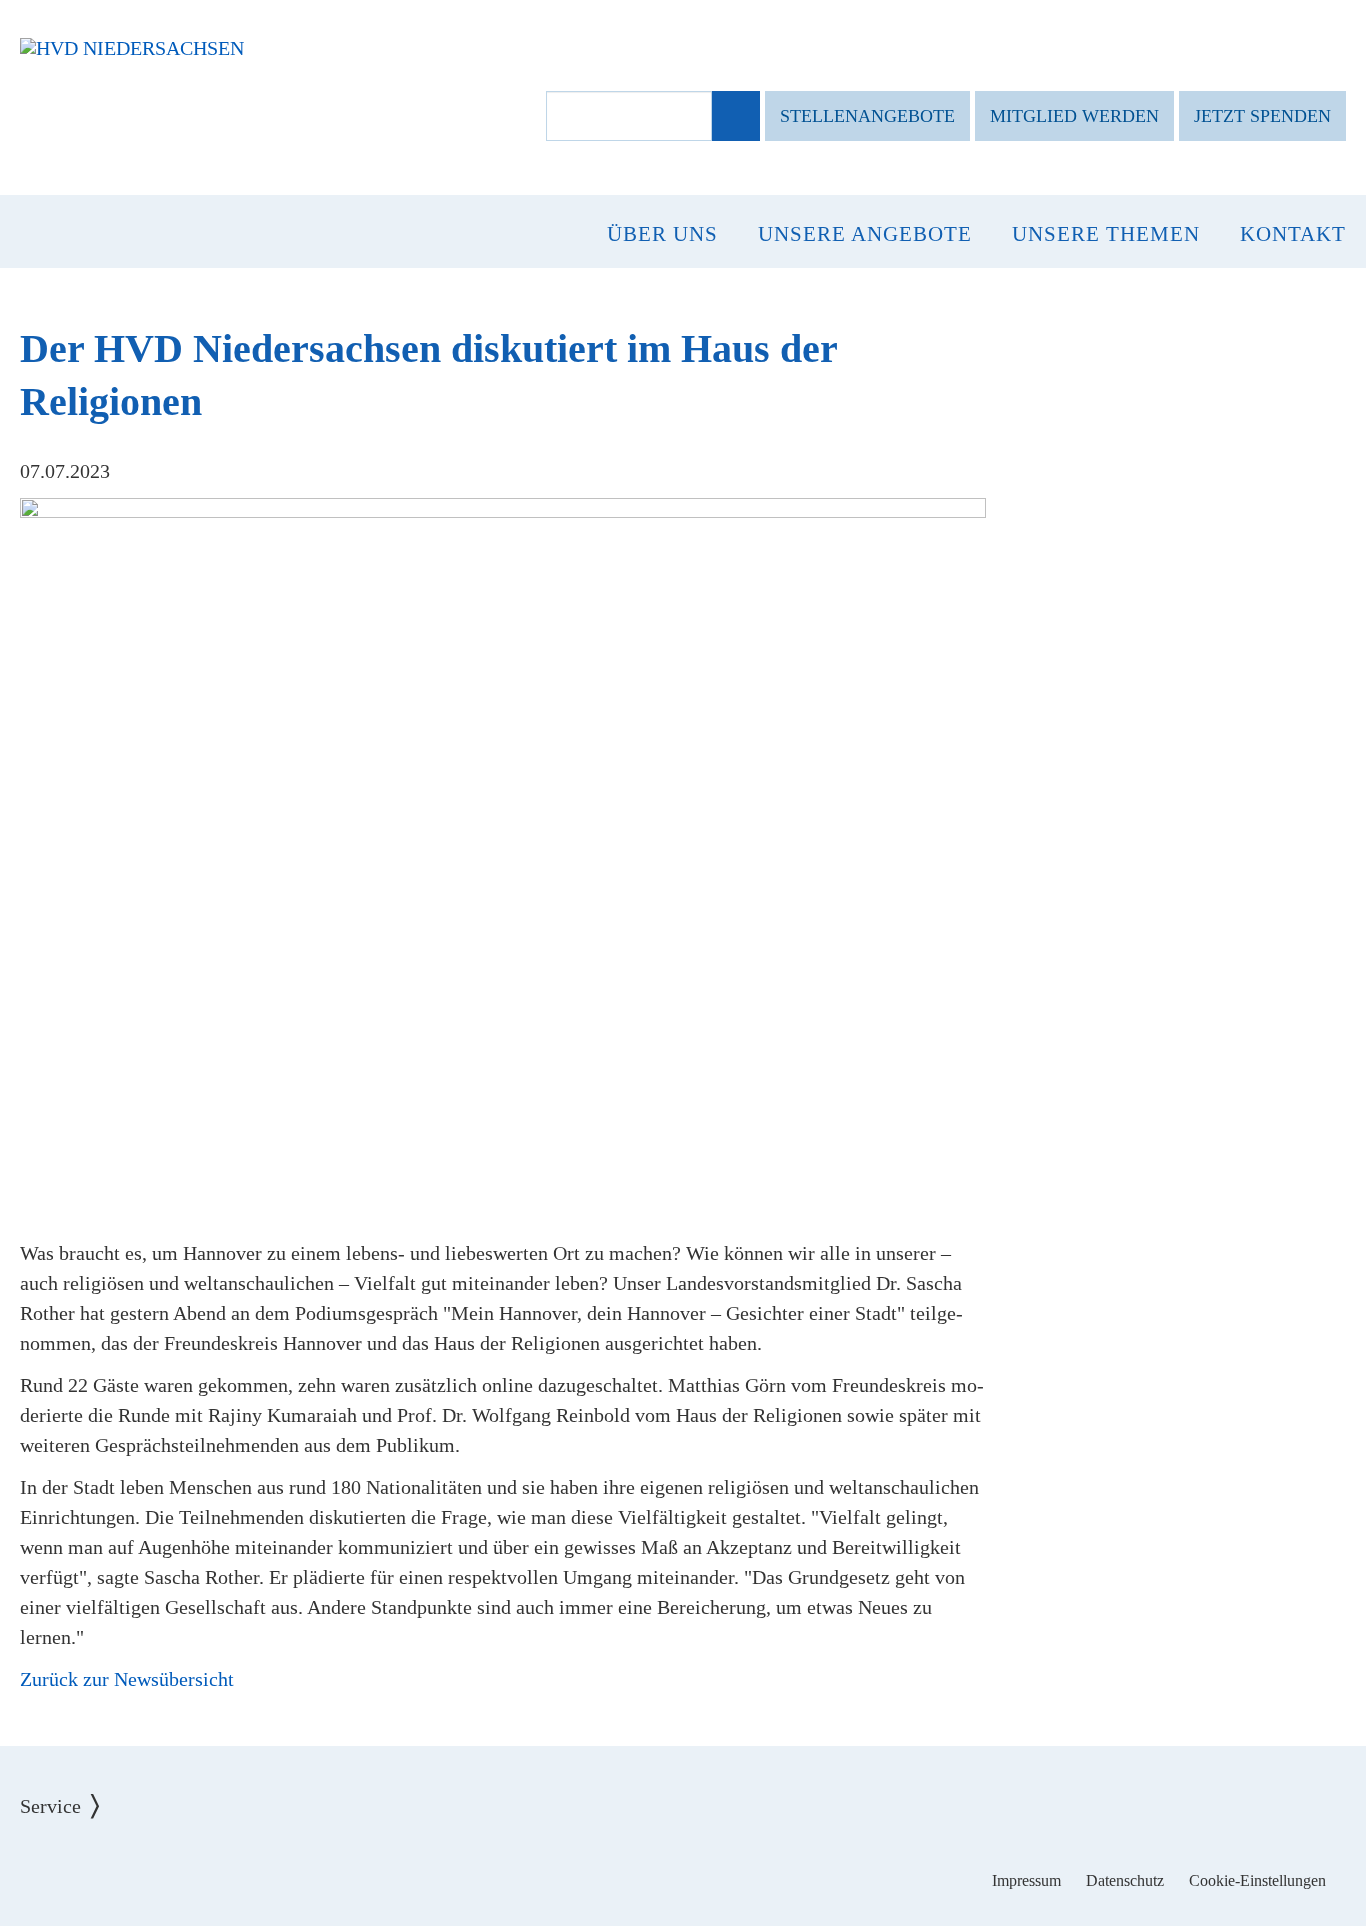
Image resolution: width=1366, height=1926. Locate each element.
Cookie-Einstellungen (1257, 1880)
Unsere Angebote (865, 234)
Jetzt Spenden (1262, 116)
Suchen (734, 117)
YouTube (745, 1866)
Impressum (1026, 1880)
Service (65, 1791)
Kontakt (1293, 234)
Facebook (621, 1866)
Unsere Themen (1106, 234)
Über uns (662, 234)
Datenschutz (1125, 1880)
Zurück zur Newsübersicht (127, 1679)
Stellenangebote (867, 116)
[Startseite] (132, 48)
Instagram (683, 1866)
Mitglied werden (1074, 116)
